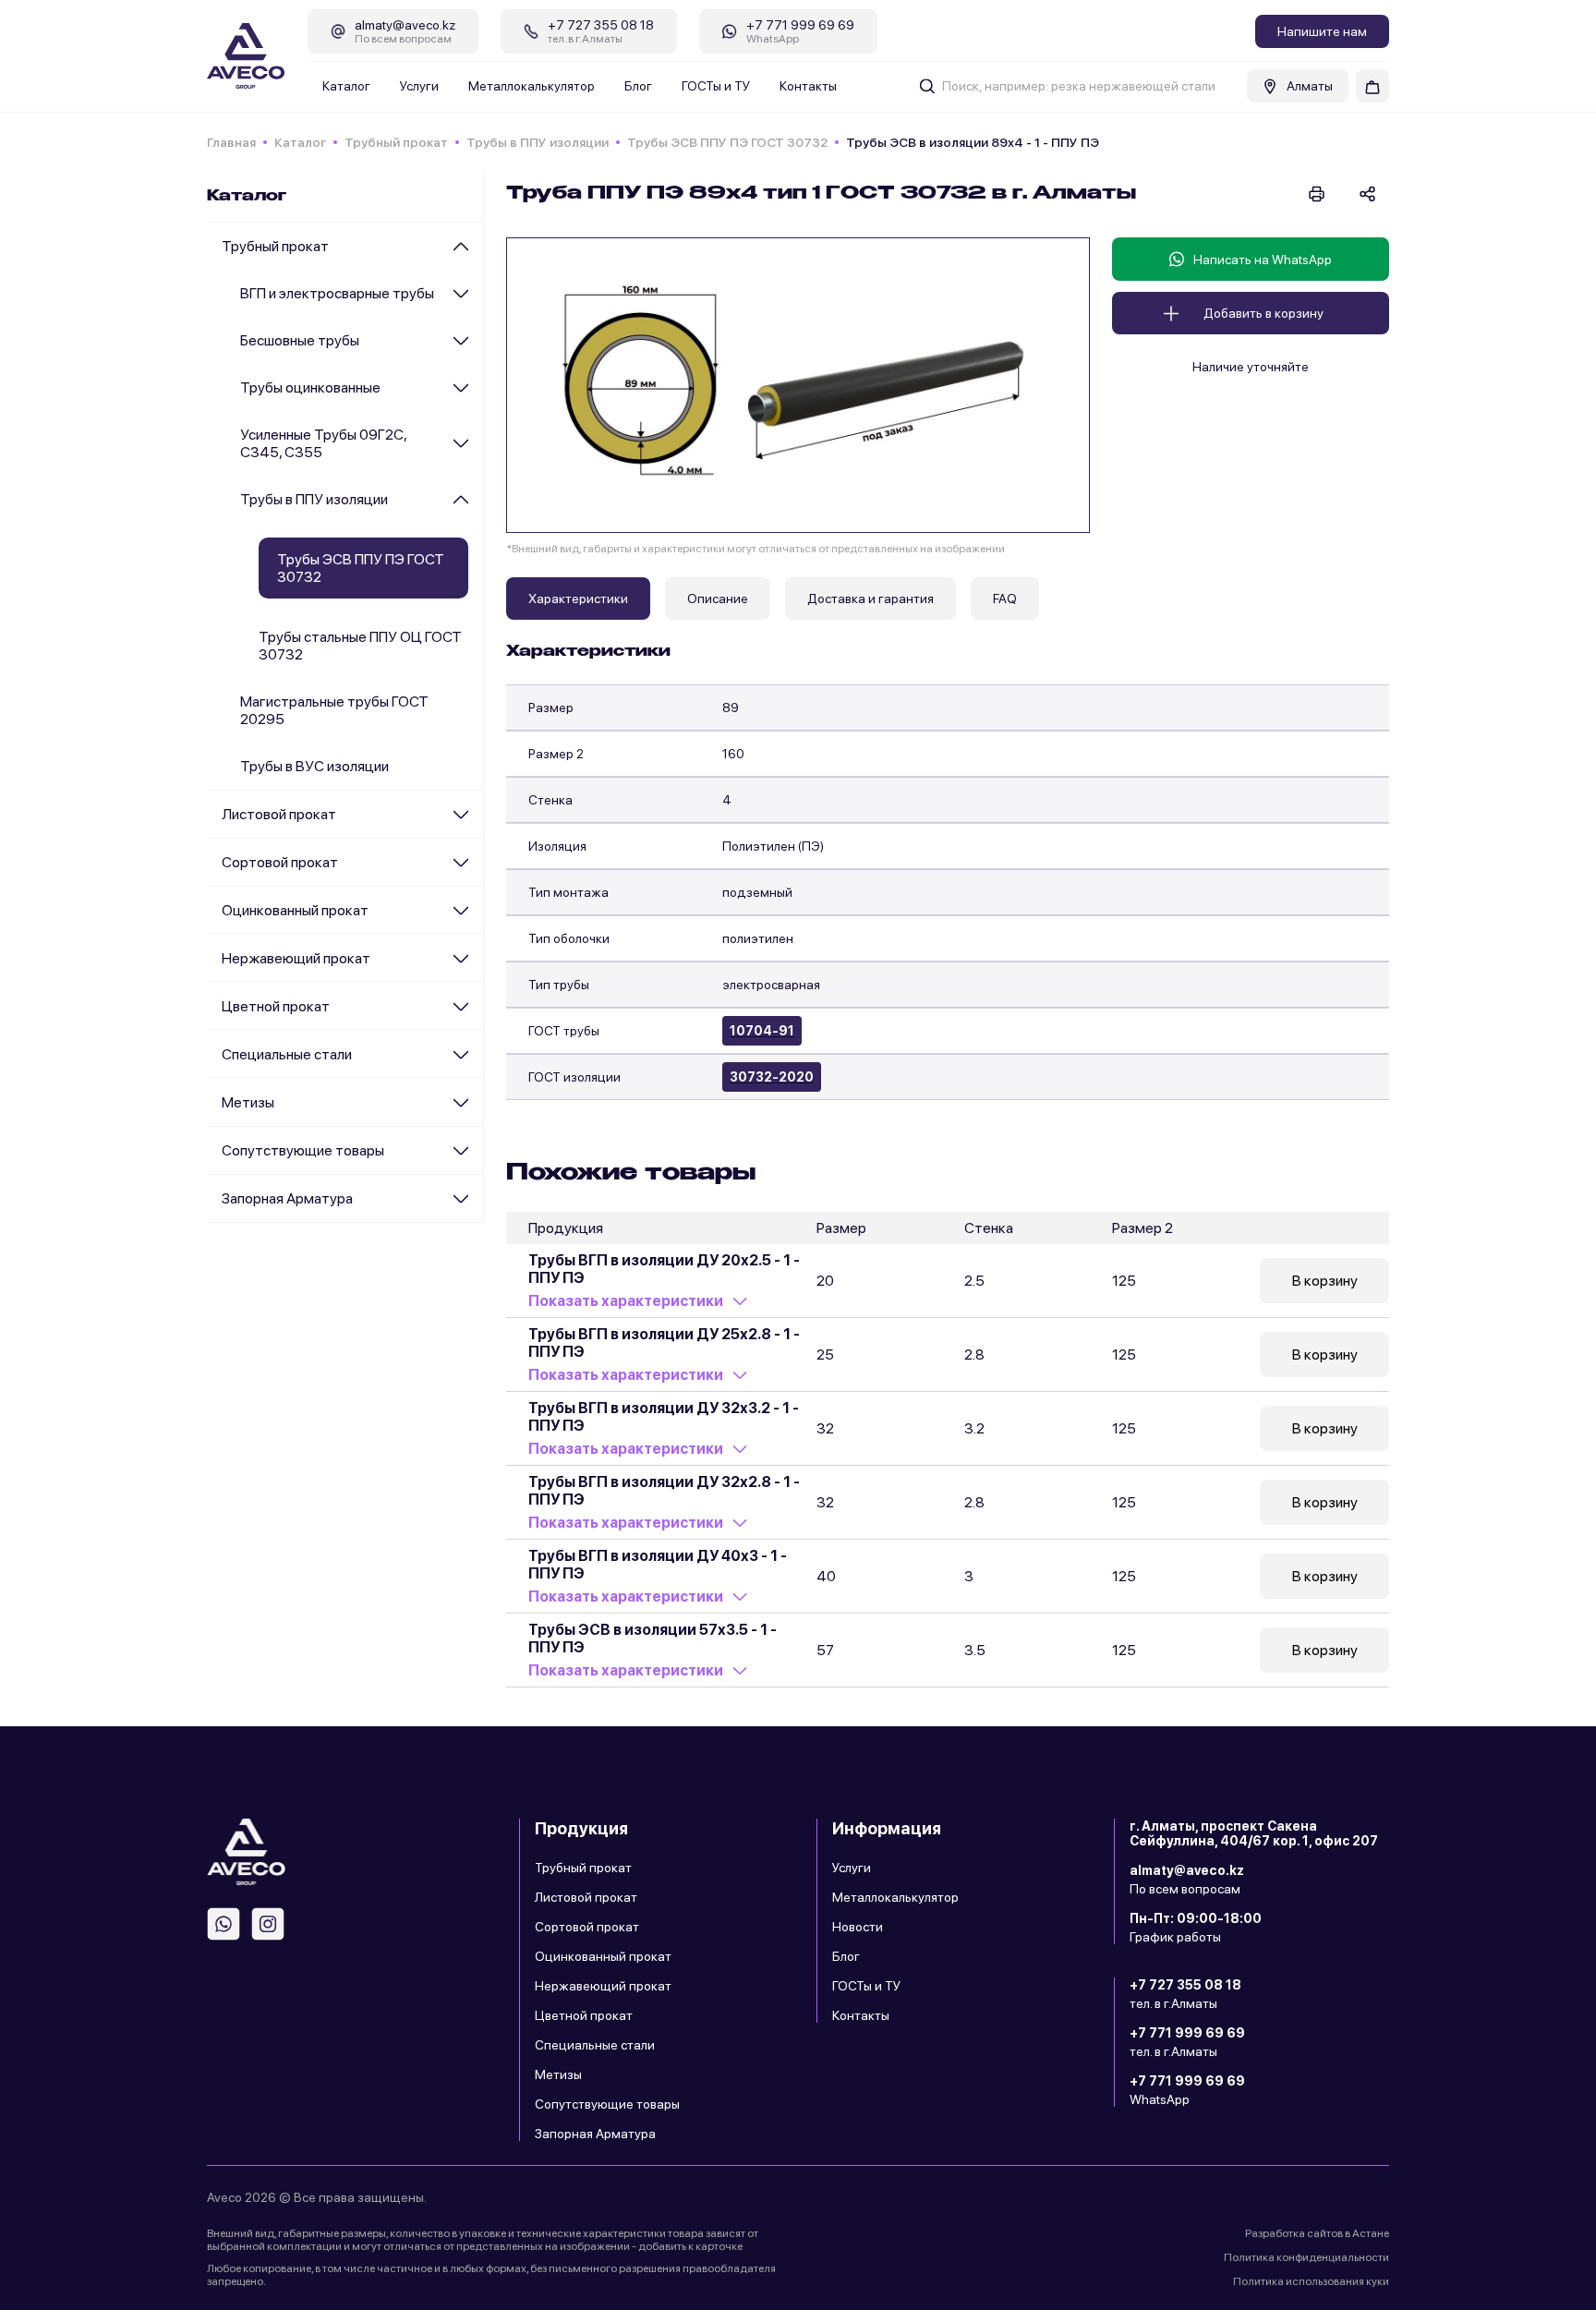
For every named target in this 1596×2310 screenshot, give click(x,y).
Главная (231, 142)
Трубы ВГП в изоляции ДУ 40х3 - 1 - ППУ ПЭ (658, 1565)
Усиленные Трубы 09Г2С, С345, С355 (323, 443)
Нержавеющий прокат (296, 958)
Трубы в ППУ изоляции (538, 142)
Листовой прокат (279, 814)
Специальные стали (287, 1054)
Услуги (419, 86)
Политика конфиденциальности (1306, 2257)
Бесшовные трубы (300, 340)
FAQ (1005, 599)
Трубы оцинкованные (310, 387)
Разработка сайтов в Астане (1317, 2233)
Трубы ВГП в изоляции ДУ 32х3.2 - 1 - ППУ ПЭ (664, 1417)
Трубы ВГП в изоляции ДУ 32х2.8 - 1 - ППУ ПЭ (664, 1491)
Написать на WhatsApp (1263, 260)
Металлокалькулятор (532, 86)
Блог (638, 86)
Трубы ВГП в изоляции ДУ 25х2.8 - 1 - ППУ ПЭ (664, 1343)
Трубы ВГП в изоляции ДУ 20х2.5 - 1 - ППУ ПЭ (664, 1269)
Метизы (248, 1102)
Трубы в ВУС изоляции (314, 766)
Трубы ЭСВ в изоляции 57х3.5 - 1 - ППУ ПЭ (653, 1639)
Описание (718, 599)
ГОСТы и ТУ (716, 86)
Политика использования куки (1311, 2281)
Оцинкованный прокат (295, 910)
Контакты (808, 86)
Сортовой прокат (280, 862)
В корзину (1325, 1281)
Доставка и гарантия (871, 599)
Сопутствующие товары (303, 1150)
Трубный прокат (396, 142)
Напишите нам (1322, 31)
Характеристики (578, 599)
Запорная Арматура (287, 1198)
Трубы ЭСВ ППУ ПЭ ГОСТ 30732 (727, 142)
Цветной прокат (276, 1006)
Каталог (346, 86)
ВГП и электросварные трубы (337, 293)
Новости (858, 1927)
